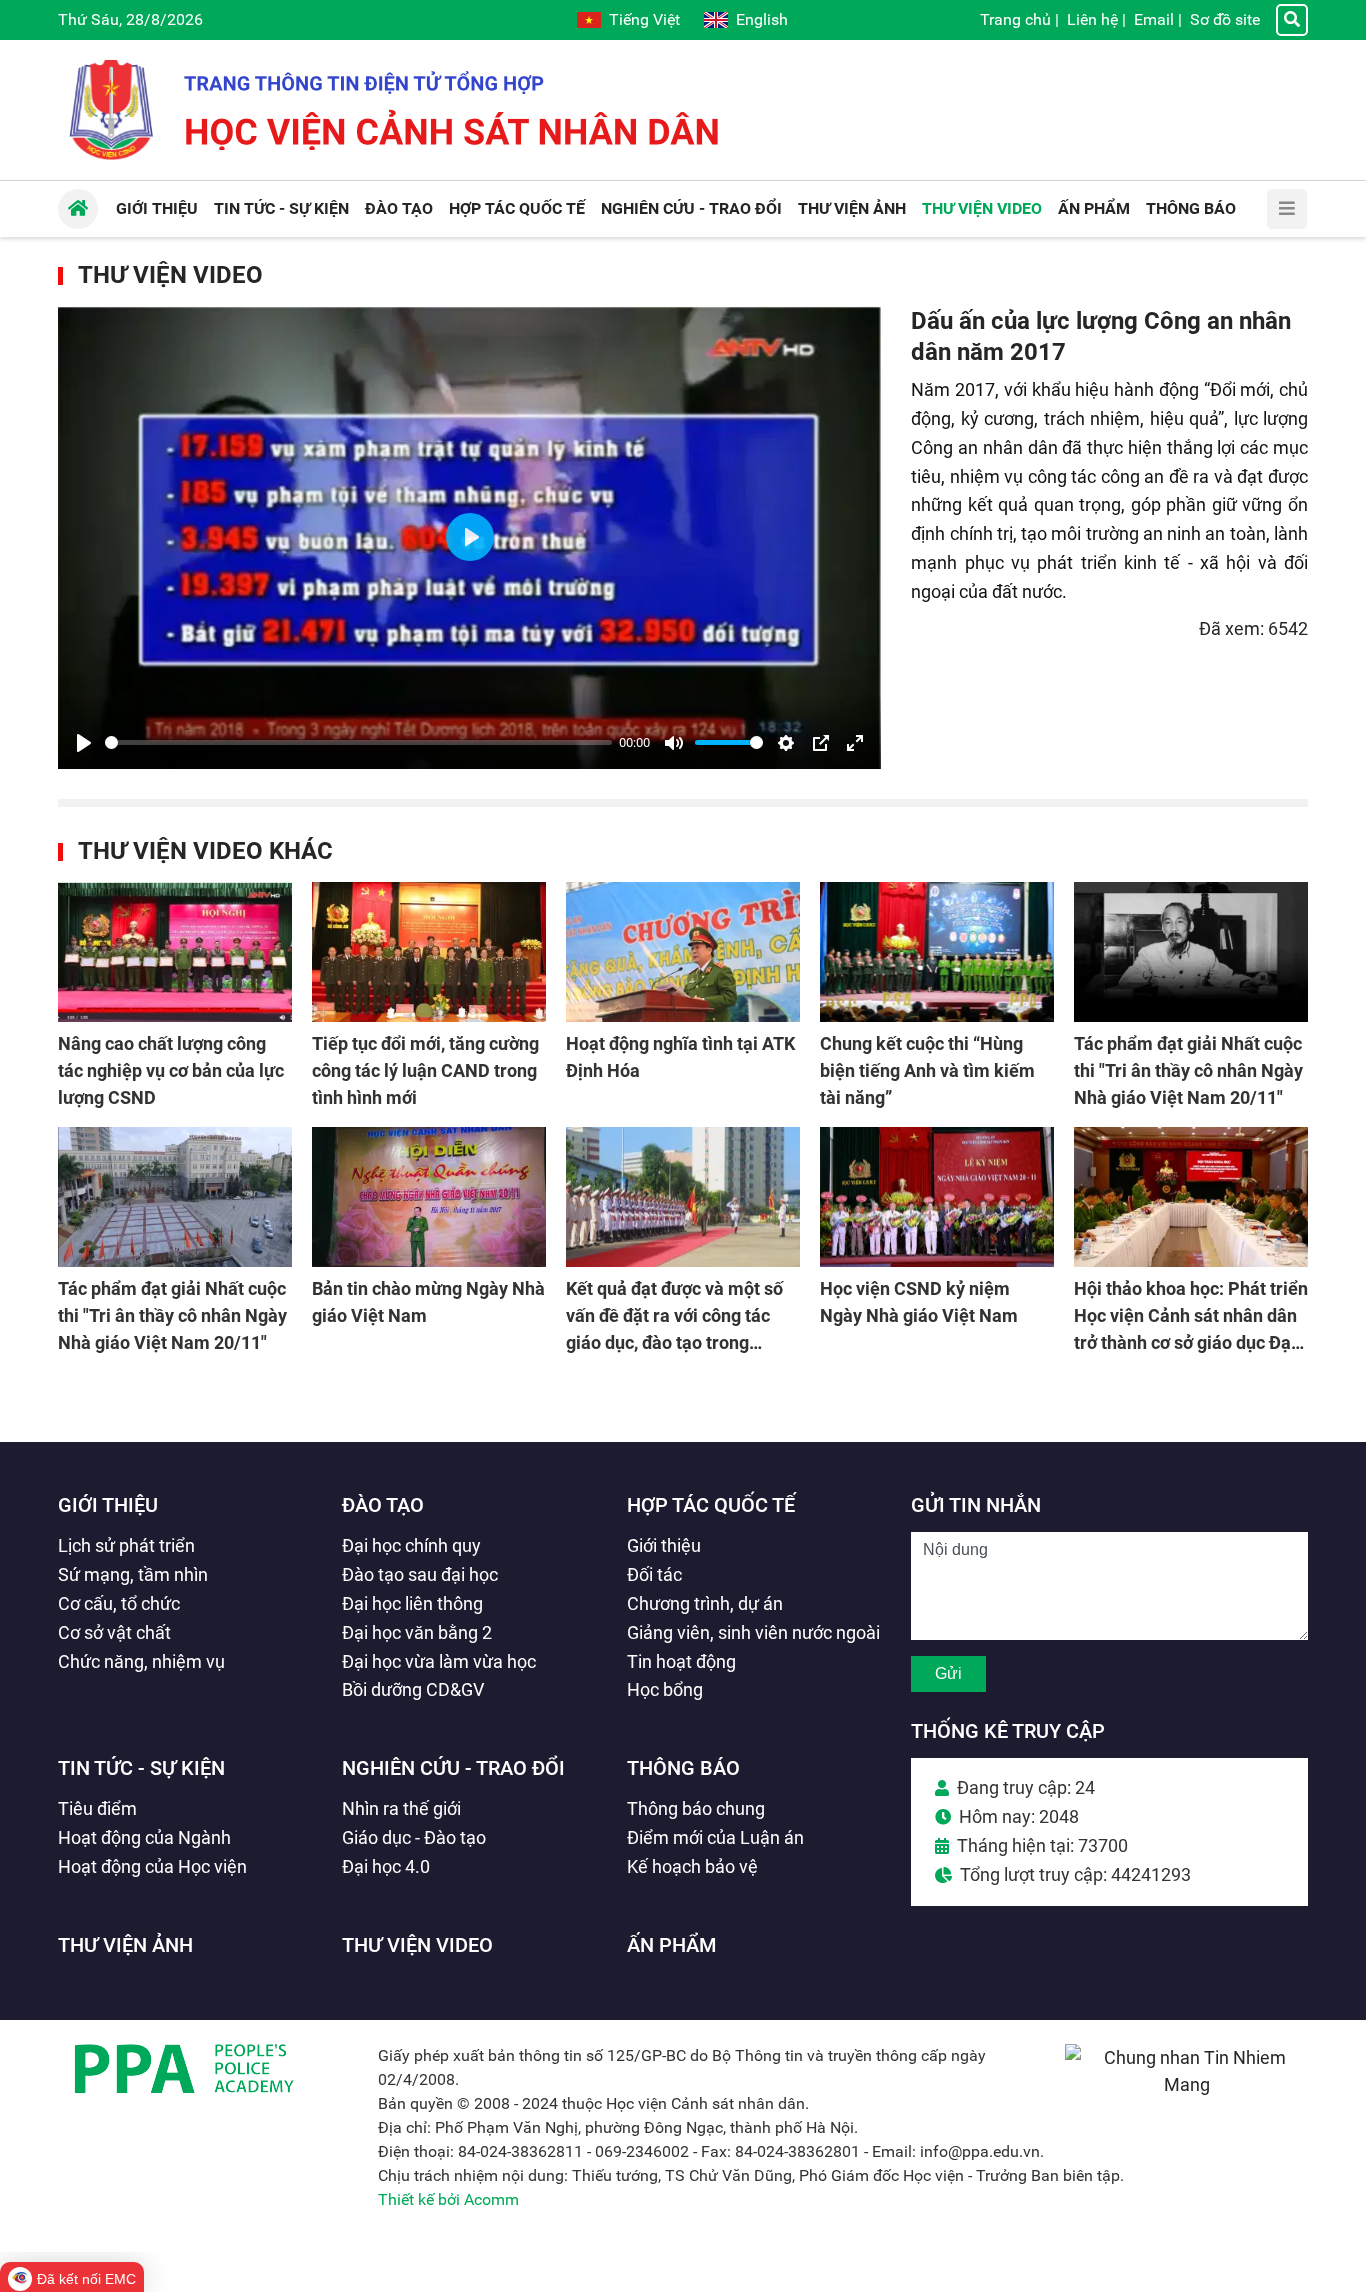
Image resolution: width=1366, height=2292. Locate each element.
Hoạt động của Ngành (144, 1837)
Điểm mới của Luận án (715, 1837)
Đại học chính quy (411, 1545)
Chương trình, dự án (705, 1603)
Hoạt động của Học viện (152, 1866)
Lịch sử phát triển (126, 1545)
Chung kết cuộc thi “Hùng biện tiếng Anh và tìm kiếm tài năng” (927, 1070)
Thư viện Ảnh (125, 1945)
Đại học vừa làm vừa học (439, 1661)
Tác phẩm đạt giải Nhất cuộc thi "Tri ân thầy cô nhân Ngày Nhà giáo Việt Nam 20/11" (1188, 1070)
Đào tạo (383, 1505)
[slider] (358, 742)
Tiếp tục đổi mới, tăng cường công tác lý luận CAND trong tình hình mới (425, 1070)
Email (1154, 19)
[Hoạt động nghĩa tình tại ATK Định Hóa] (683, 952)
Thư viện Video (170, 275)
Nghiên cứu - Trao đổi (453, 1768)
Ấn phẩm (672, 1945)
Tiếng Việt (644, 19)
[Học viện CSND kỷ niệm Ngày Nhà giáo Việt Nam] (937, 1197)
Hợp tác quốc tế (711, 1505)
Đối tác (654, 1574)
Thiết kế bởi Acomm (448, 2199)
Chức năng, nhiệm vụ (141, 1661)
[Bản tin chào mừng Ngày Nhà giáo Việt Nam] (429, 1197)
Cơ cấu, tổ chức (119, 1603)
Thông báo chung (696, 1808)
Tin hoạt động (681, 1661)
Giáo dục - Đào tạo (414, 1837)
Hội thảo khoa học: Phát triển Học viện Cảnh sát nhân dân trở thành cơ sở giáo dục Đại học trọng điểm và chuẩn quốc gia (1191, 1342)
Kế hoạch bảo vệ (692, 1866)
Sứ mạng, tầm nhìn (133, 1574)
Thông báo (683, 1768)
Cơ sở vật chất (114, 1632)
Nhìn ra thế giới (401, 1808)
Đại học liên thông (412, 1603)
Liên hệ (1092, 19)
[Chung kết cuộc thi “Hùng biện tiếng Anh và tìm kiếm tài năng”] (937, 952)
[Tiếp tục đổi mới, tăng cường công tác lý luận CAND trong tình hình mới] (429, 952)
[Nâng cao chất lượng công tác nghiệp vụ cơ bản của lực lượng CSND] (175, 952)
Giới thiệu (108, 1505)
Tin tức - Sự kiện (141, 1768)
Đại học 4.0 (386, 1866)
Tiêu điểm (97, 1808)
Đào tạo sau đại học (420, 1574)
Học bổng (665, 1689)
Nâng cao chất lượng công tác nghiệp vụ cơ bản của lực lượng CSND (171, 1070)
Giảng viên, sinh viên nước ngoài (753, 1632)
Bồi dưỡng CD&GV (413, 1689)
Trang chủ (1015, 19)
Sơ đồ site (1225, 19)
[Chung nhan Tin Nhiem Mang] (1186, 2084)
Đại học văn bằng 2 (417, 1632)
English (762, 19)
